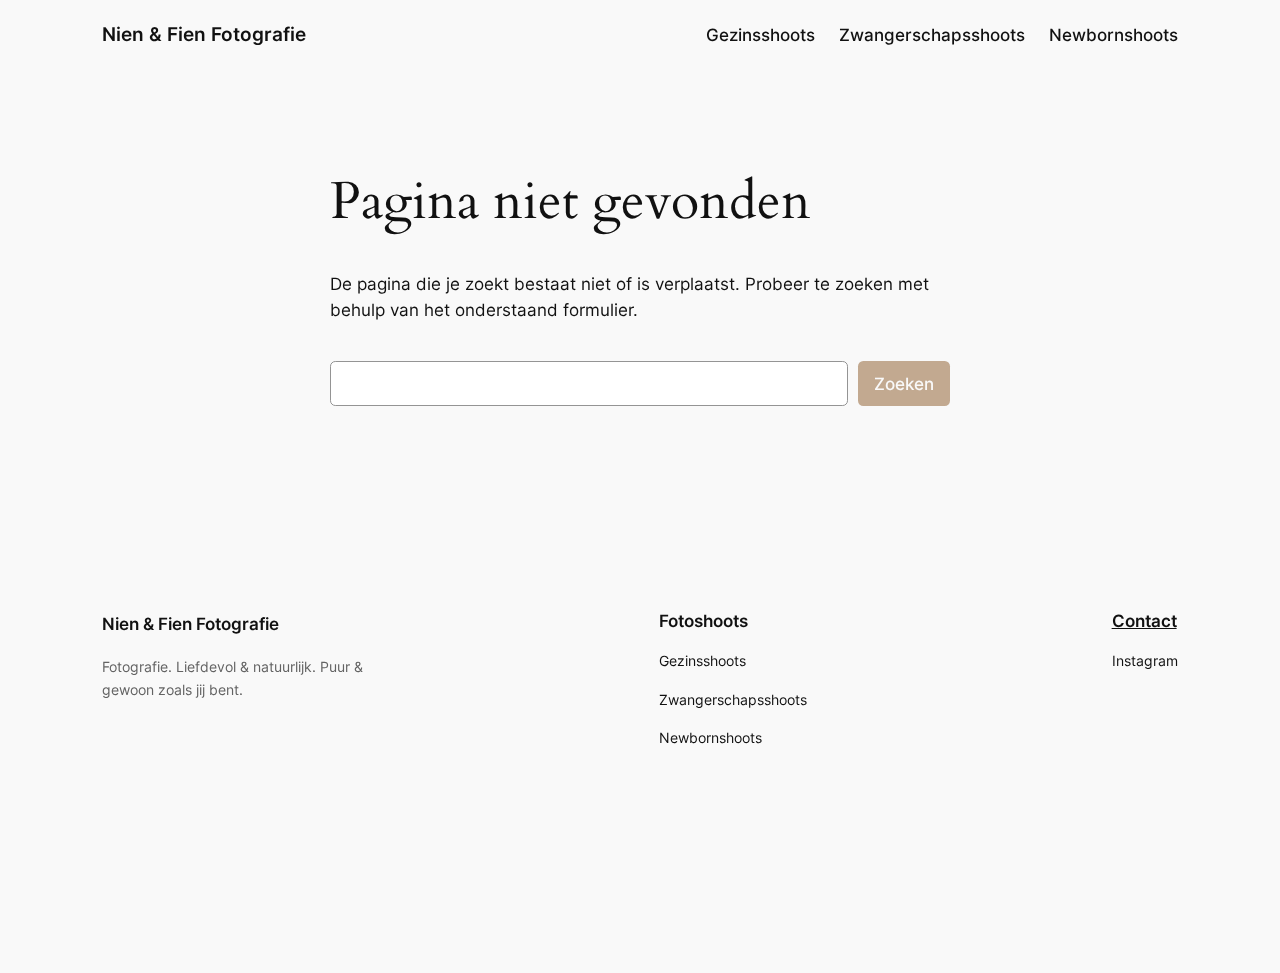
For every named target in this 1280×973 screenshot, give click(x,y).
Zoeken (904, 384)
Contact (1144, 621)
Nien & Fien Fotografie (204, 34)
